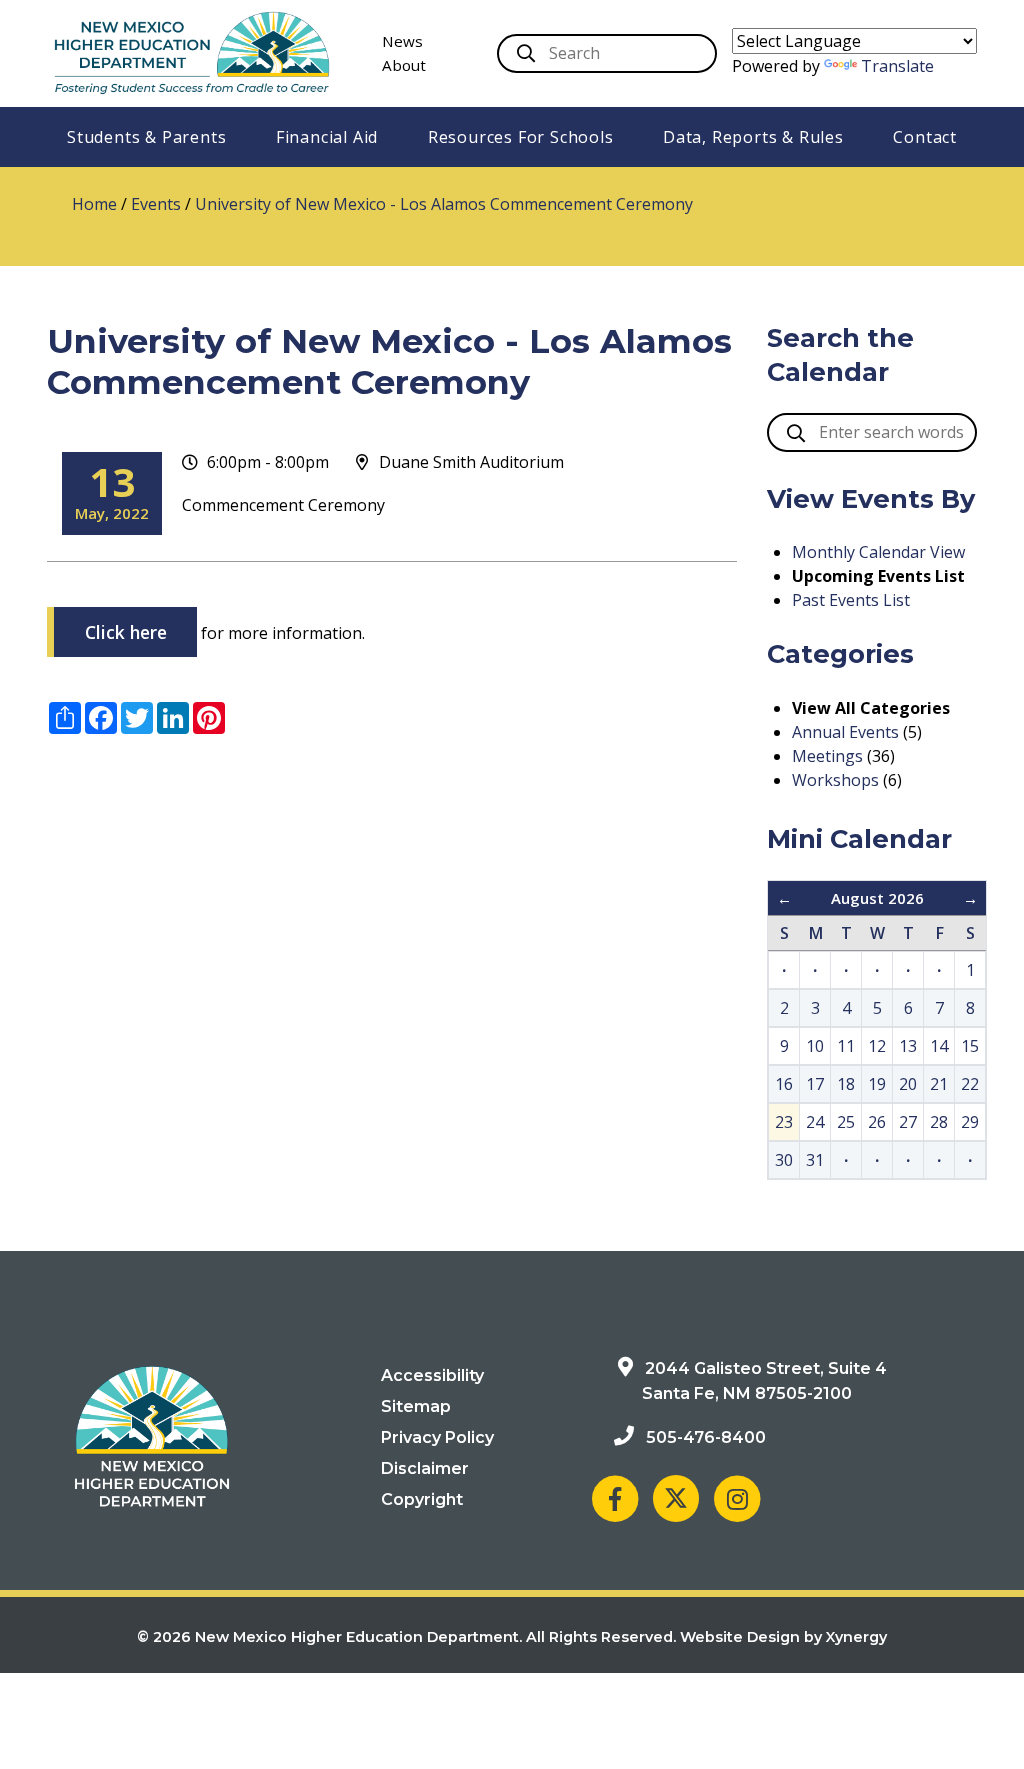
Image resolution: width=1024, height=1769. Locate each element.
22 (970, 1084)
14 (939, 1046)
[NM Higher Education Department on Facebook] (615, 1498)
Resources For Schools (521, 137)
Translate (897, 66)
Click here (126, 632)
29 (970, 1122)
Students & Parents (146, 137)
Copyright (422, 1499)
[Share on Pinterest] (209, 718)
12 (877, 1046)
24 (815, 1122)
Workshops (835, 780)
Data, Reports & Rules (753, 137)
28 (939, 1122)
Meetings (827, 756)
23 (784, 1122)
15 (970, 1046)
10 (815, 1046)
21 (939, 1084)
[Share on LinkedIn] (173, 718)
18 (846, 1084)
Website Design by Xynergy (783, 1637)
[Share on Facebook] (101, 718)
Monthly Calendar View (878, 552)
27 (908, 1122)
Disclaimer (425, 1468)
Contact (925, 137)
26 (877, 1122)
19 (877, 1084)
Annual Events (845, 732)
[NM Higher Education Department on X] (676, 1498)
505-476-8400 (706, 1437)
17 (815, 1084)
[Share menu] (65, 718)
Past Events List (851, 600)
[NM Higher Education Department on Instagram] (737, 1498)
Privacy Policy (437, 1437)
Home (94, 204)
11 (846, 1046)
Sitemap (416, 1406)
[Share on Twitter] (137, 718)
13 (908, 1046)
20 (908, 1084)
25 (846, 1122)
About (404, 65)
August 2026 (877, 898)
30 (784, 1160)
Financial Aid (327, 137)
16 (784, 1084)
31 (815, 1160)
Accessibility (432, 1375)
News (402, 41)
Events (156, 204)
